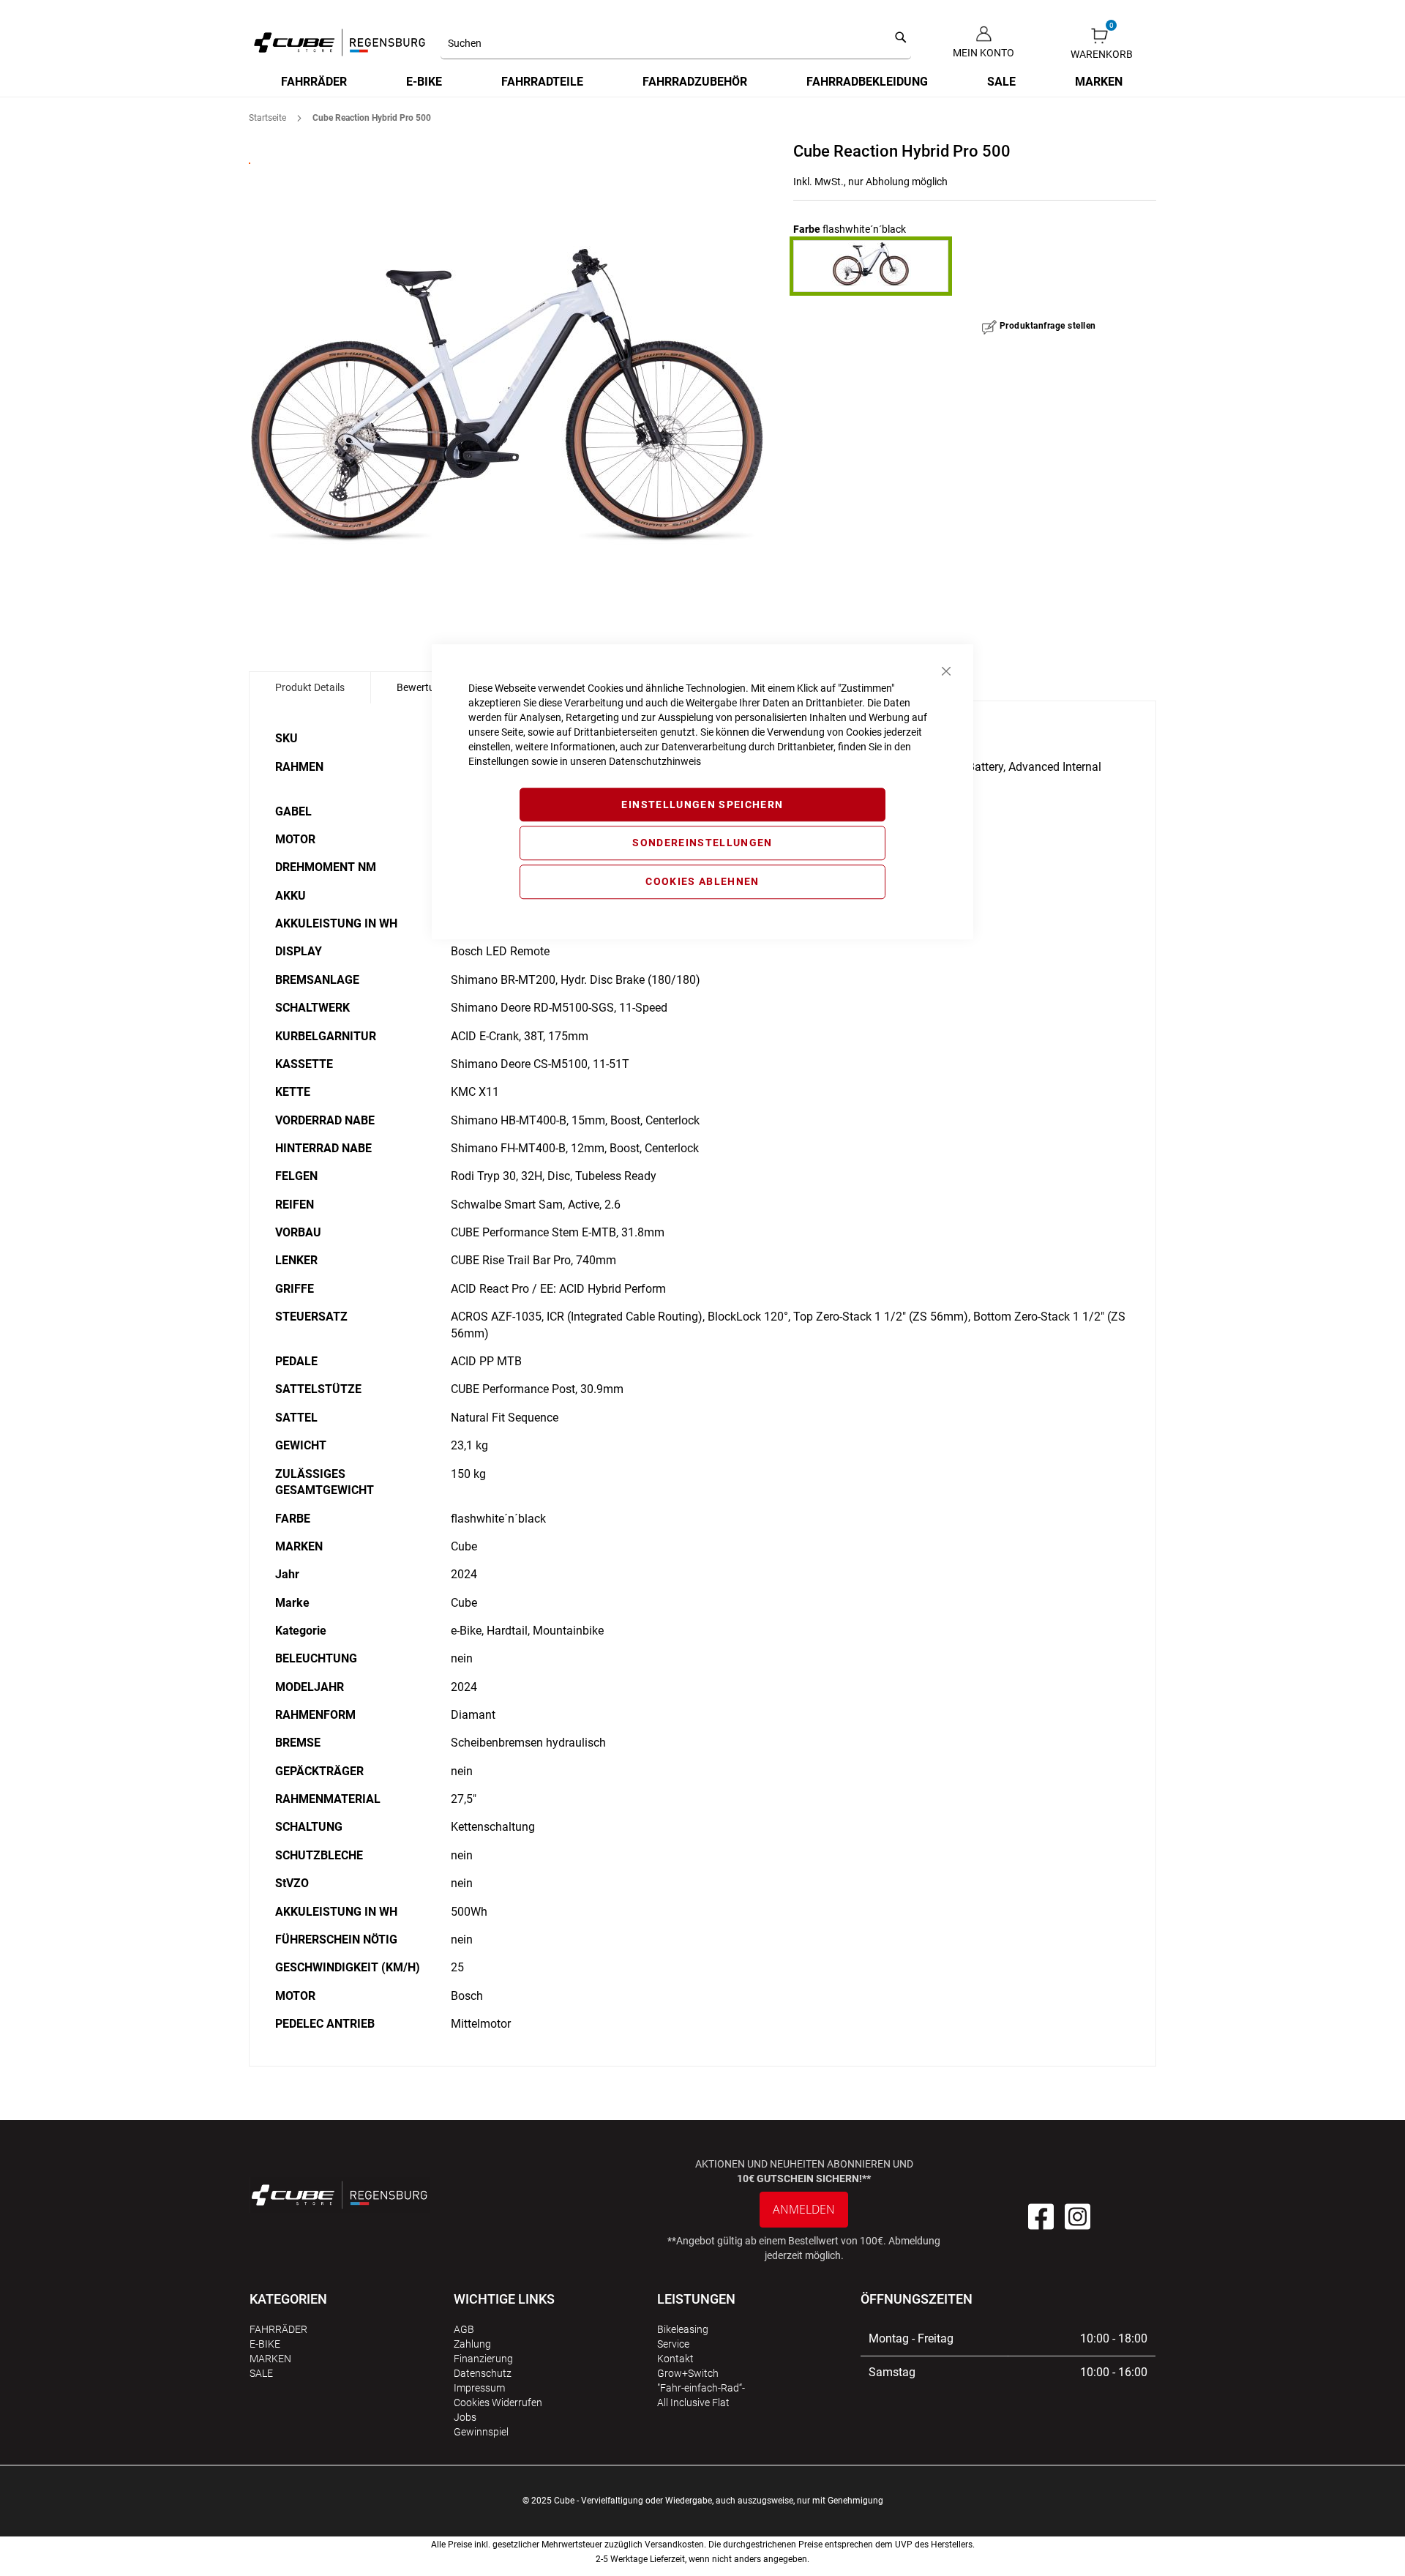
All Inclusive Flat (693, 2403)
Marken (270, 2359)
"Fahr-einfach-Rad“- (701, 2388)
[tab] (310, 687)
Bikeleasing (683, 2329)
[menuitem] (315, 82)
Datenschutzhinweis (655, 761)
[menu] (702, 82)
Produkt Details (310, 687)
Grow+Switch (688, 2373)
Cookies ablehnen (702, 881)
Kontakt (675, 2359)
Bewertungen (427, 687)
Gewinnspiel (481, 2432)
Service (673, 2344)
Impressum (479, 2388)
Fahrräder (278, 2329)
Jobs (465, 2417)
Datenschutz (483, 2373)
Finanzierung (483, 2359)
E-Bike (265, 2344)
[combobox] (676, 44)
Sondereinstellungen (702, 843)
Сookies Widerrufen (498, 2403)
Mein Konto (983, 53)
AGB (464, 2329)
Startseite (267, 118)
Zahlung (472, 2344)
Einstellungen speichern (702, 804)
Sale (261, 2373)
